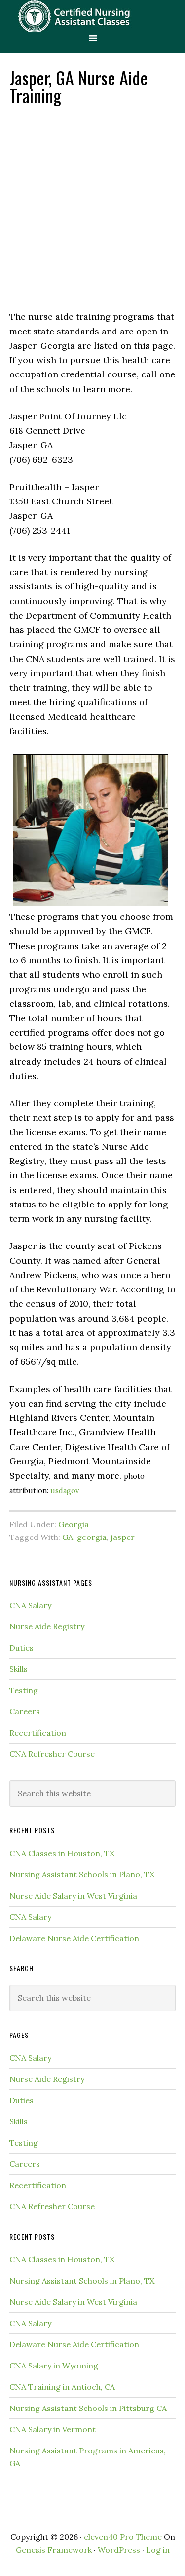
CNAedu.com (92, 16)
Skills (18, 1669)
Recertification (38, 1733)
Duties (21, 1648)
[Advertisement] (92, 207)
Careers (25, 1711)
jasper (123, 1537)
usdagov (65, 1491)
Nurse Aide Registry (47, 1626)
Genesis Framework (54, 2550)
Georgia (74, 1524)
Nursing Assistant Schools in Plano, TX (82, 1874)
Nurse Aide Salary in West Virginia (73, 1896)
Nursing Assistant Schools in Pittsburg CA (88, 2408)
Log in (158, 2550)
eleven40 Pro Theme (123, 2537)
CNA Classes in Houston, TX (62, 1853)
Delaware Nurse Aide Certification (74, 1938)
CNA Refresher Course (52, 1754)
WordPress (119, 2550)
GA (68, 1537)
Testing (24, 1690)
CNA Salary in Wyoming (54, 2366)
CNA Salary (30, 1605)
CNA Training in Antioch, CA (62, 2387)
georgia (92, 1537)
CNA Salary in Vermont (53, 2429)
